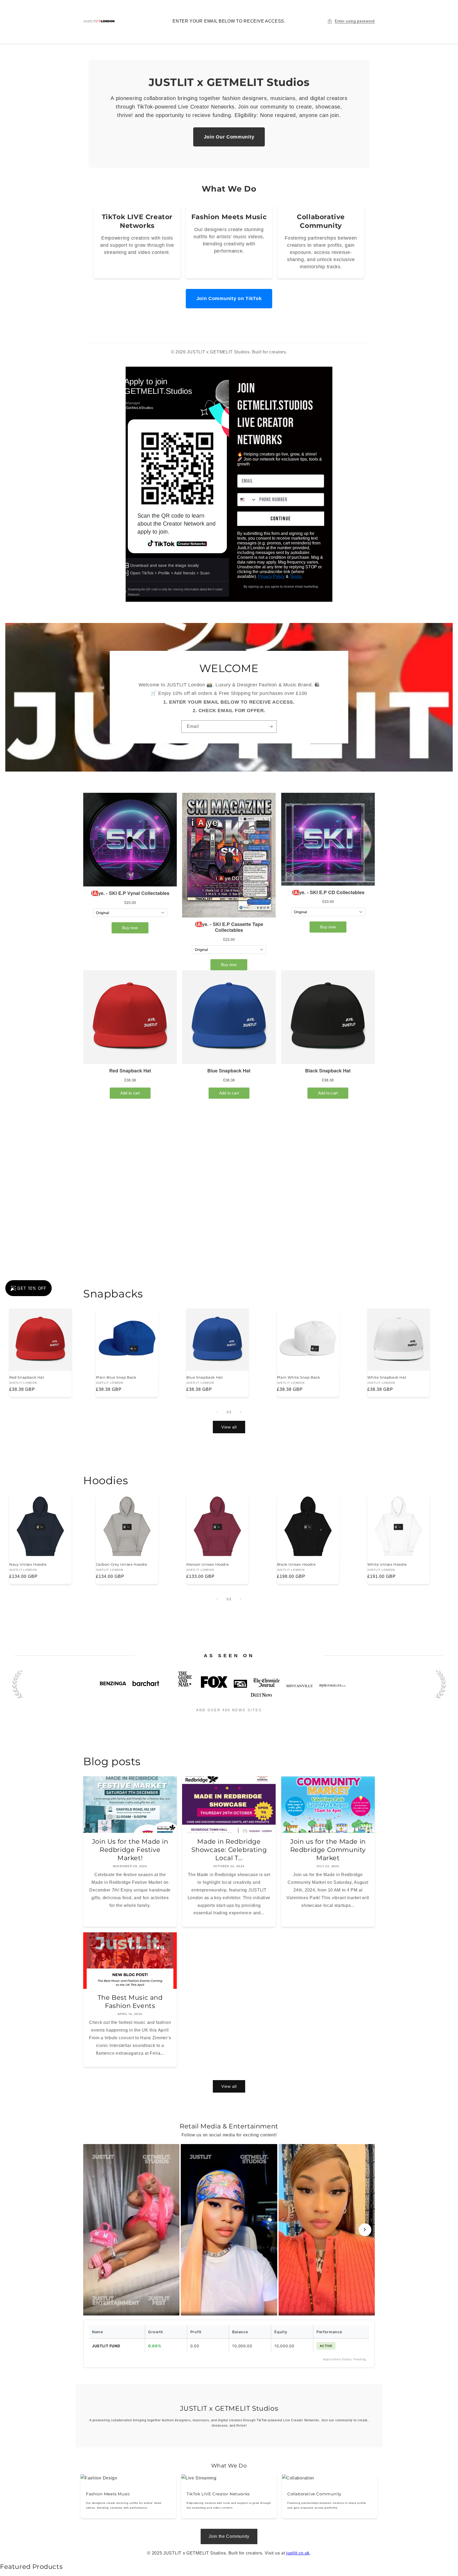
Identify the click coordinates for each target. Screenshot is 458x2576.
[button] (351, 21)
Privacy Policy (271, 576)
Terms (295, 576)
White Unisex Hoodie (387, 1564)
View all (229, 1427)
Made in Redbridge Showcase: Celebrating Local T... (229, 1850)
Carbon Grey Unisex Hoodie (122, 1564)
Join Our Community (229, 137)
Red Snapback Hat (27, 1377)
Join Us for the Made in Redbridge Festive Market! (130, 1850)
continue (281, 519)
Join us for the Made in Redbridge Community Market (328, 1850)
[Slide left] (217, 1412)
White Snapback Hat (387, 1378)
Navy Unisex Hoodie (28, 1564)
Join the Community (229, 2536)
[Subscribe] (271, 727)
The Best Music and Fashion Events (130, 2001)
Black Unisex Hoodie (296, 1564)
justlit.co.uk (298, 2553)
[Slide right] (241, 1412)
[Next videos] (365, 2230)
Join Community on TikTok (229, 298)
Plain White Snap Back (299, 1377)
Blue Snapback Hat (204, 1378)
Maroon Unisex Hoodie (208, 1564)
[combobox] (247, 500)
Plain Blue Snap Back (116, 1377)
